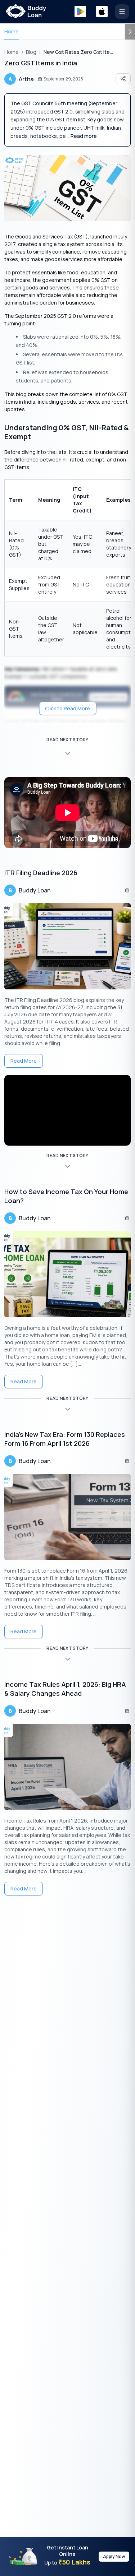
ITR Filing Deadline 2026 (41, 873)
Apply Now (114, 2556)
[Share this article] (123, 79)
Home (12, 31)
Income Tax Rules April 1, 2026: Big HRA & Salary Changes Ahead (65, 1689)
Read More (24, 1061)
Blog (31, 52)
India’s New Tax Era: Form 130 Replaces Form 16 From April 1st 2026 (65, 1439)
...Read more (82, 136)
